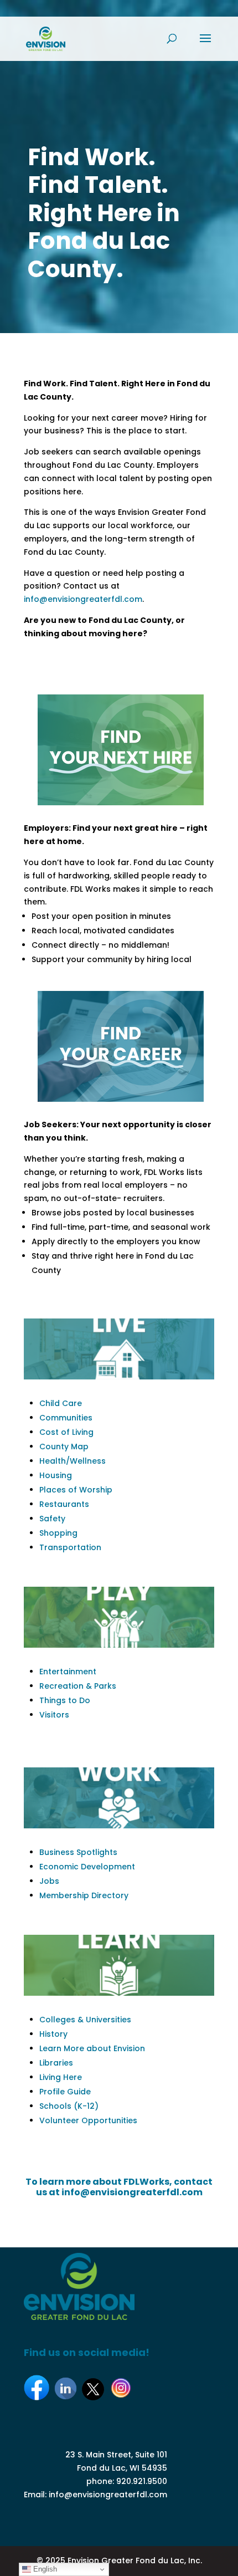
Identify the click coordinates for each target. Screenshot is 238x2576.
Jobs (49, 1881)
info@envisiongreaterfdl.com (83, 599)
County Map (64, 1447)
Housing (56, 1475)
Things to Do (65, 1700)
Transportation (70, 1547)
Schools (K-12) (69, 2106)
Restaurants (64, 1504)
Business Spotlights (78, 1852)
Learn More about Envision (92, 2048)
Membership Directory (84, 1895)
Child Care (61, 1403)
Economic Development (87, 1867)
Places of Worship (76, 1490)
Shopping (58, 1533)
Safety (52, 1519)
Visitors (54, 1715)
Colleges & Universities (85, 2020)
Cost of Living (66, 1432)
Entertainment (68, 1672)
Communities (66, 1418)
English (44, 2569)
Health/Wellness (73, 1461)
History (53, 2034)
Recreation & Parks (78, 1686)
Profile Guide (65, 2092)
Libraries (56, 2063)
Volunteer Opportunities (88, 2120)
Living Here (61, 2077)
